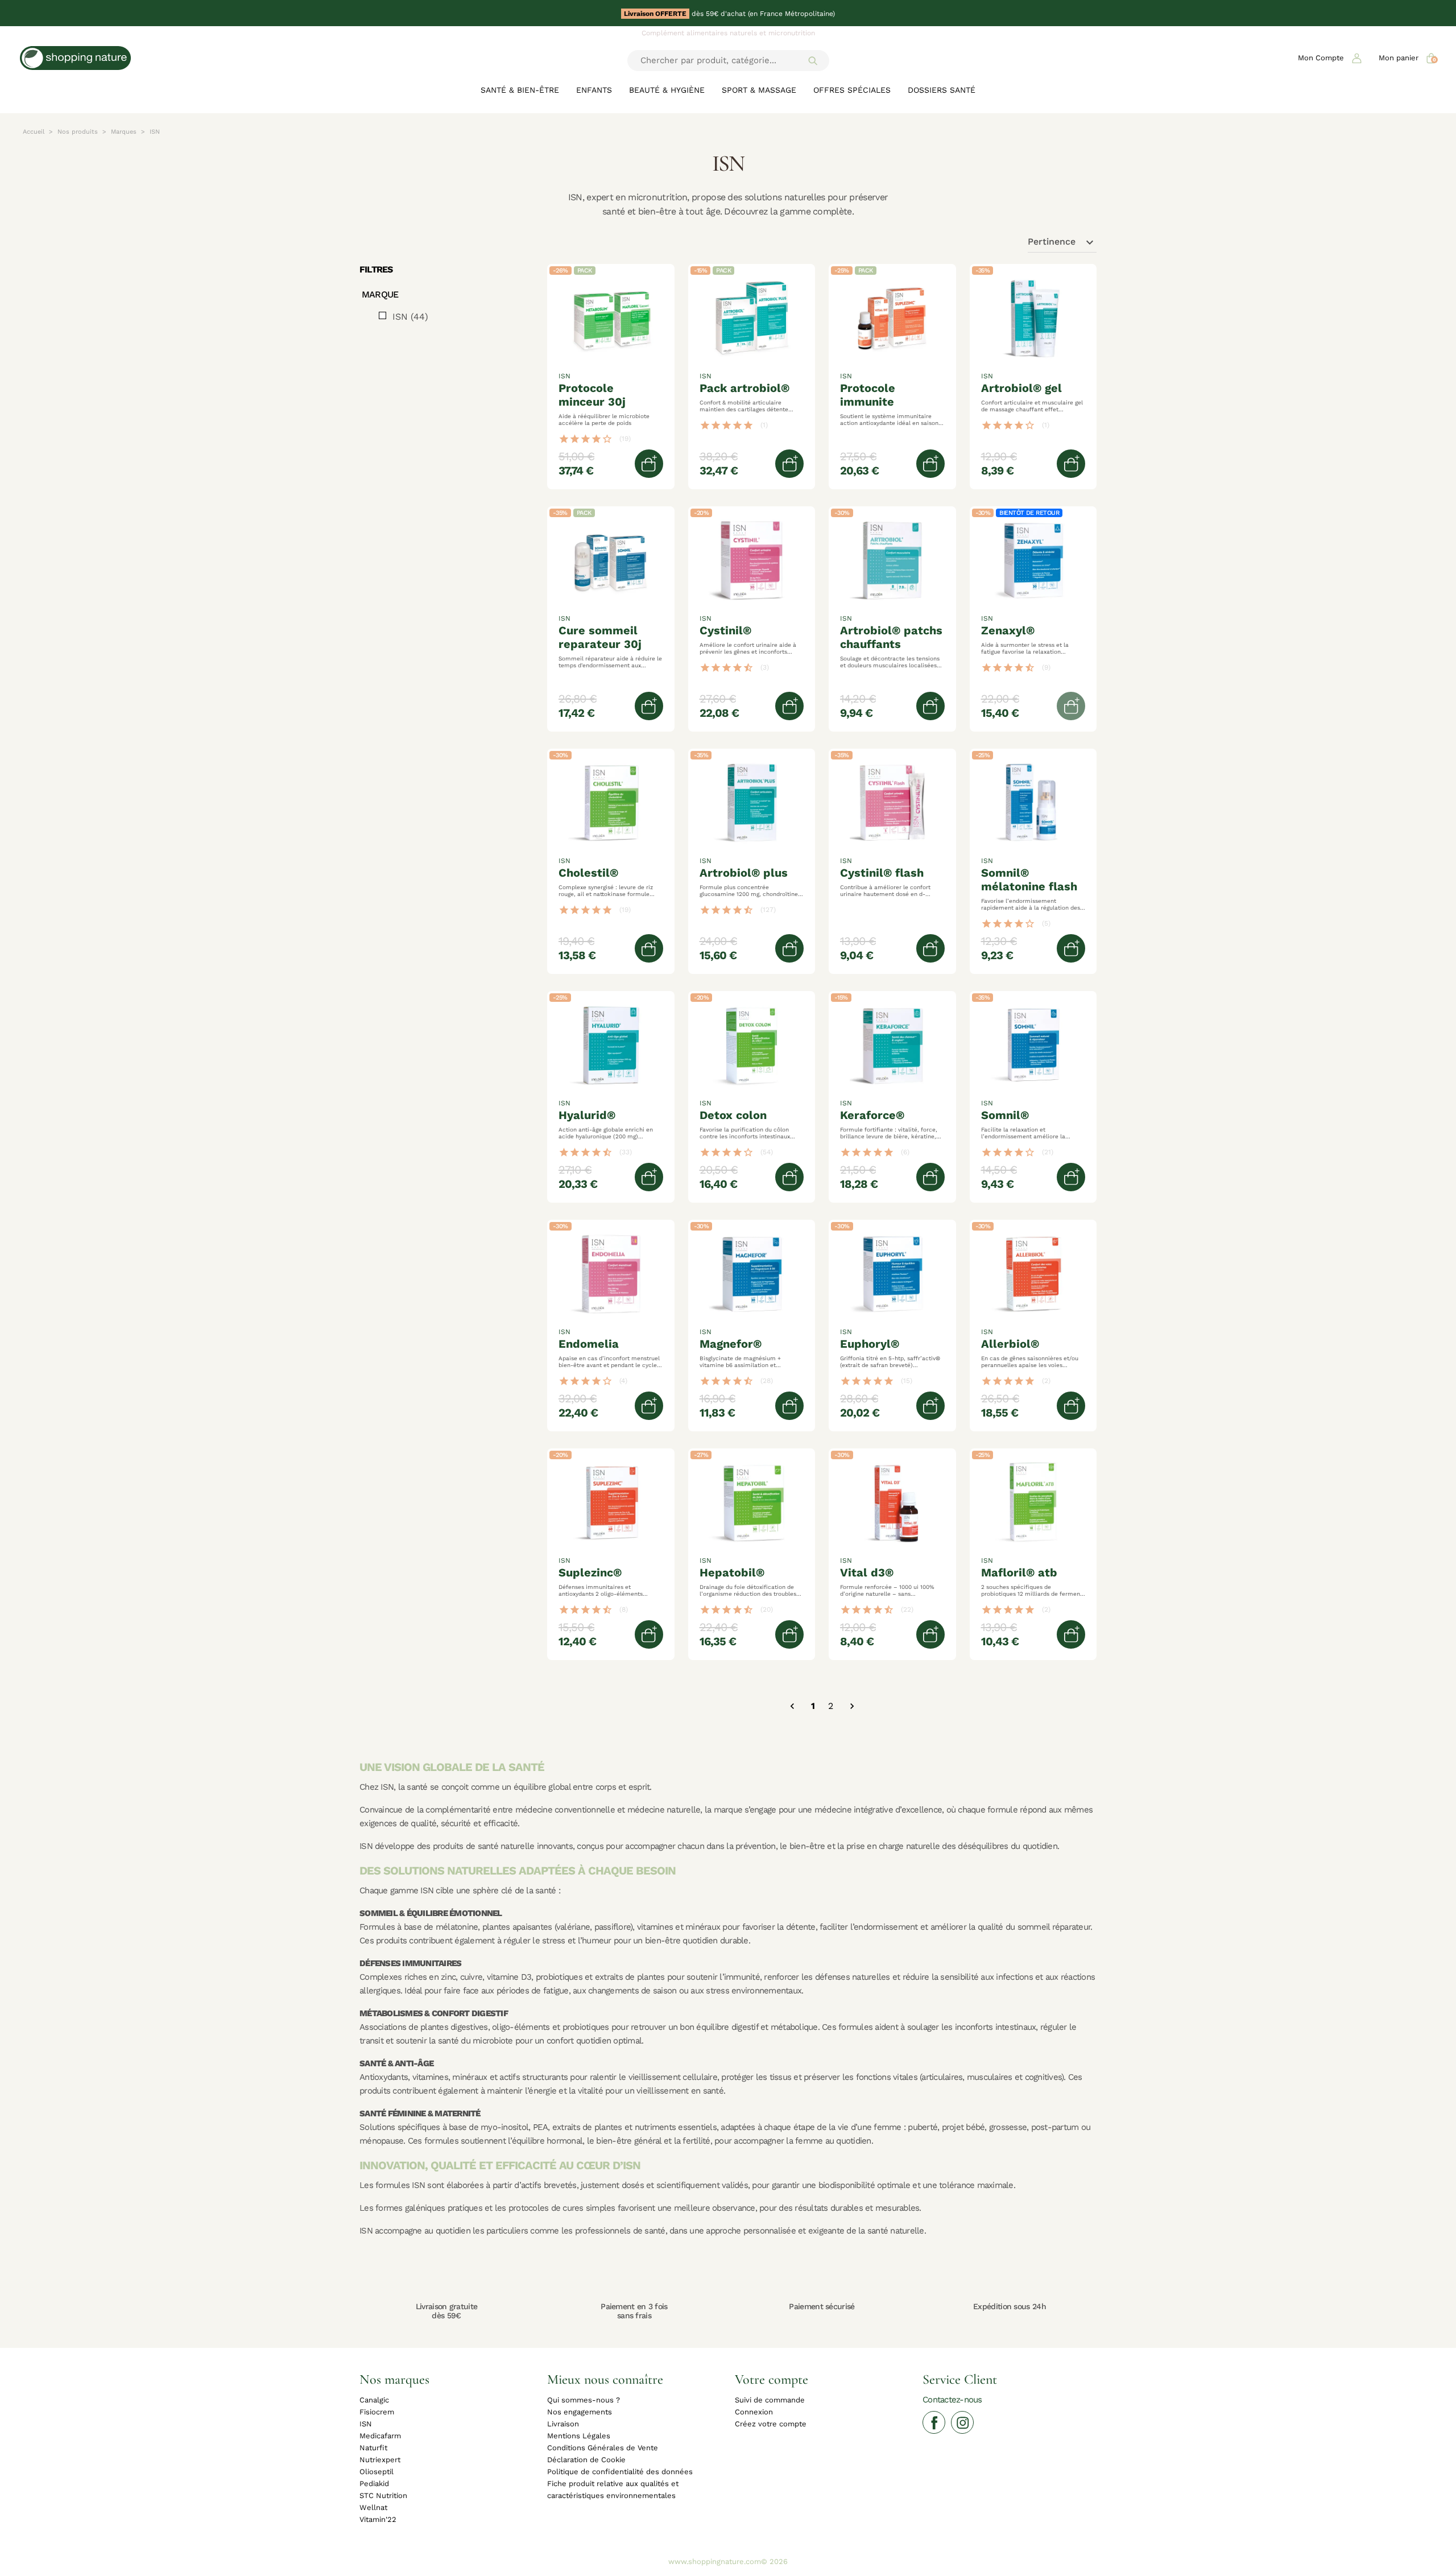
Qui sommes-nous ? (584, 2400)
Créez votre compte (771, 2424)
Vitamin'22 (378, 2519)
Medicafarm (380, 2436)
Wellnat (373, 2507)
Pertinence (1062, 242)
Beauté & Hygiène (667, 90)
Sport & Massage (759, 90)
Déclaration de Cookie (586, 2460)
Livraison (563, 2424)
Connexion (754, 2412)
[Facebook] (934, 2422)
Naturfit (373, 2448)
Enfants (594, 90)
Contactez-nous (952, 2399)
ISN (410, 317)
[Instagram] (962, 2422)
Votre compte (772, 2379)
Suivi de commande (770, 2400)
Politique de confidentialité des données (620, 2472)
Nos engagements (580, 2412)
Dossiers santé (942, 90)
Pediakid (374, 2484)
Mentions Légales (579, 2436)
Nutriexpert (380, 2460)
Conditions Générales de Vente (603, 2448)
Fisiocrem (377, 2412)
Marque (380, 295)
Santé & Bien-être (520, 90)
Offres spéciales (852, 90)
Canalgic (374, 2400)
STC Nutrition (383, 2495)
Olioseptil (377, 2472)
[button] (1330, 58)
